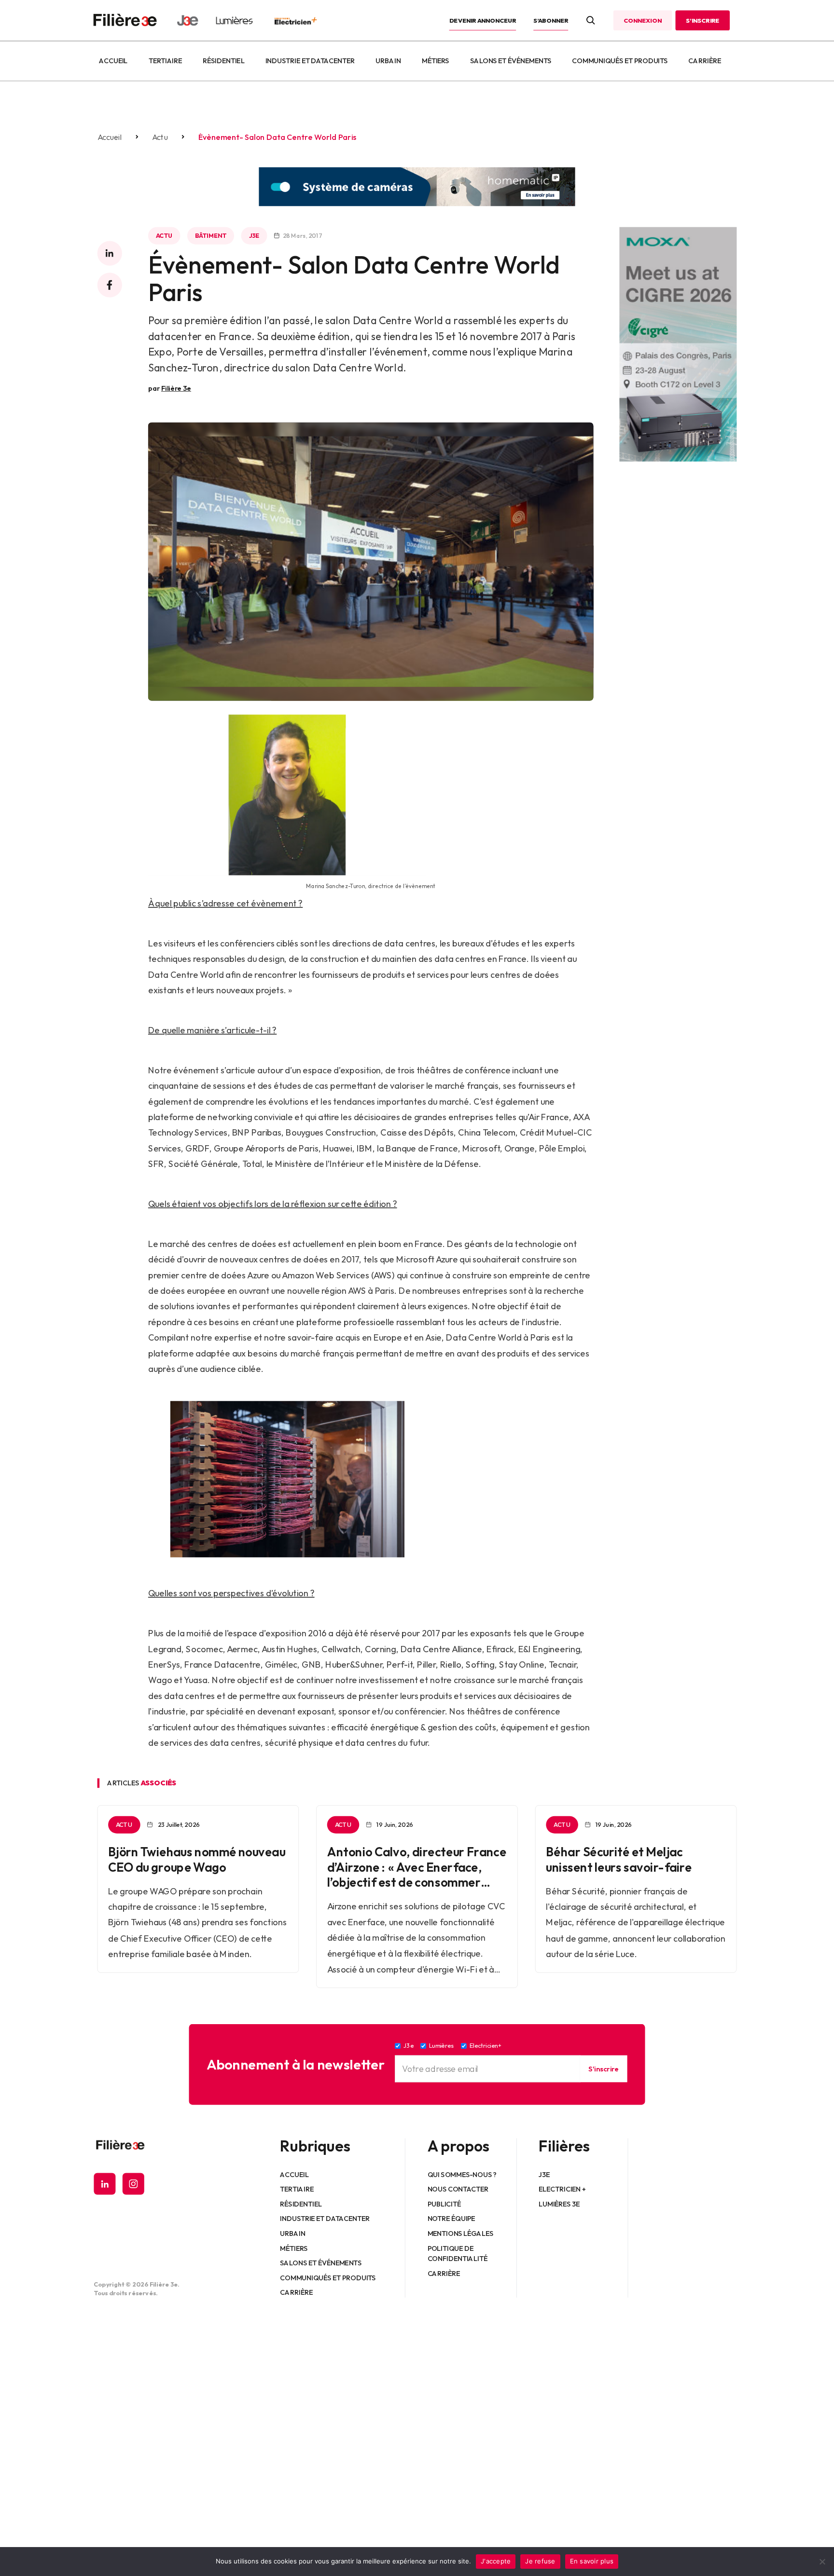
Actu (160, 137)
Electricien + (562, 2189)
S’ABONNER (551, 20)
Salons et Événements (511, 61)
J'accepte (496, 2561)
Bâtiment (211, 235)
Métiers (436, 61)
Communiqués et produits (620, 61)
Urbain (388, 61)
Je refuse (540, 2561)
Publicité (444, 2204)
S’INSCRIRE (702, 20)
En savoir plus (592, 2561)
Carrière (705, 61)
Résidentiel (223, 61)
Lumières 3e (559, 2204)
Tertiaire (165, 61)
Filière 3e (176, 388)
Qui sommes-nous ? (462, 2174)
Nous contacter (458, 2189)
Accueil (113, 61)
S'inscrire (603, 2069)
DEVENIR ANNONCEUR (483, 20)
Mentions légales (461, 2233)
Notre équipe (452, 2219)
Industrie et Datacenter (310, 61)
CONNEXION (642, 20)
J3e (254, 235)
